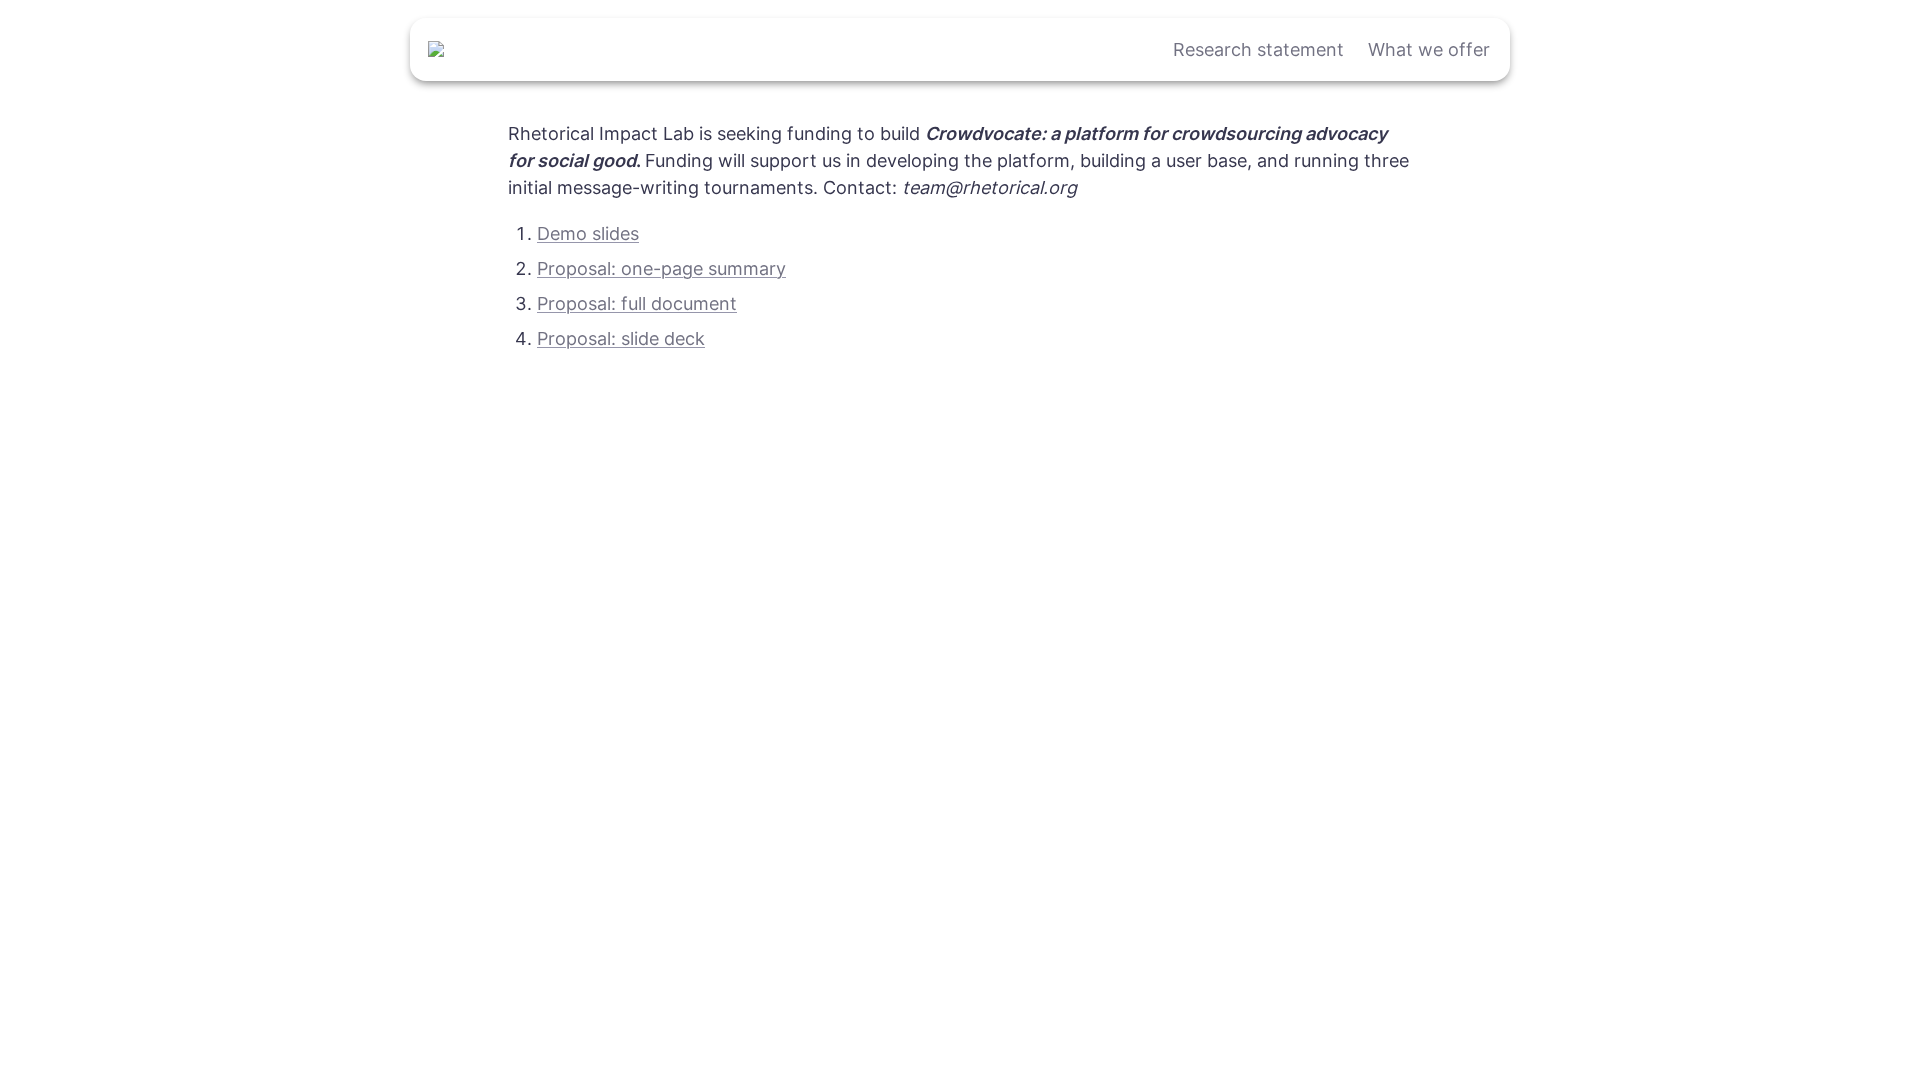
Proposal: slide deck (621, 338)
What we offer (1429, 49)
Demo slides (588, 233)
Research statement (1258, 49)
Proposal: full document (637, 303)
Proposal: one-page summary (661, 268)
